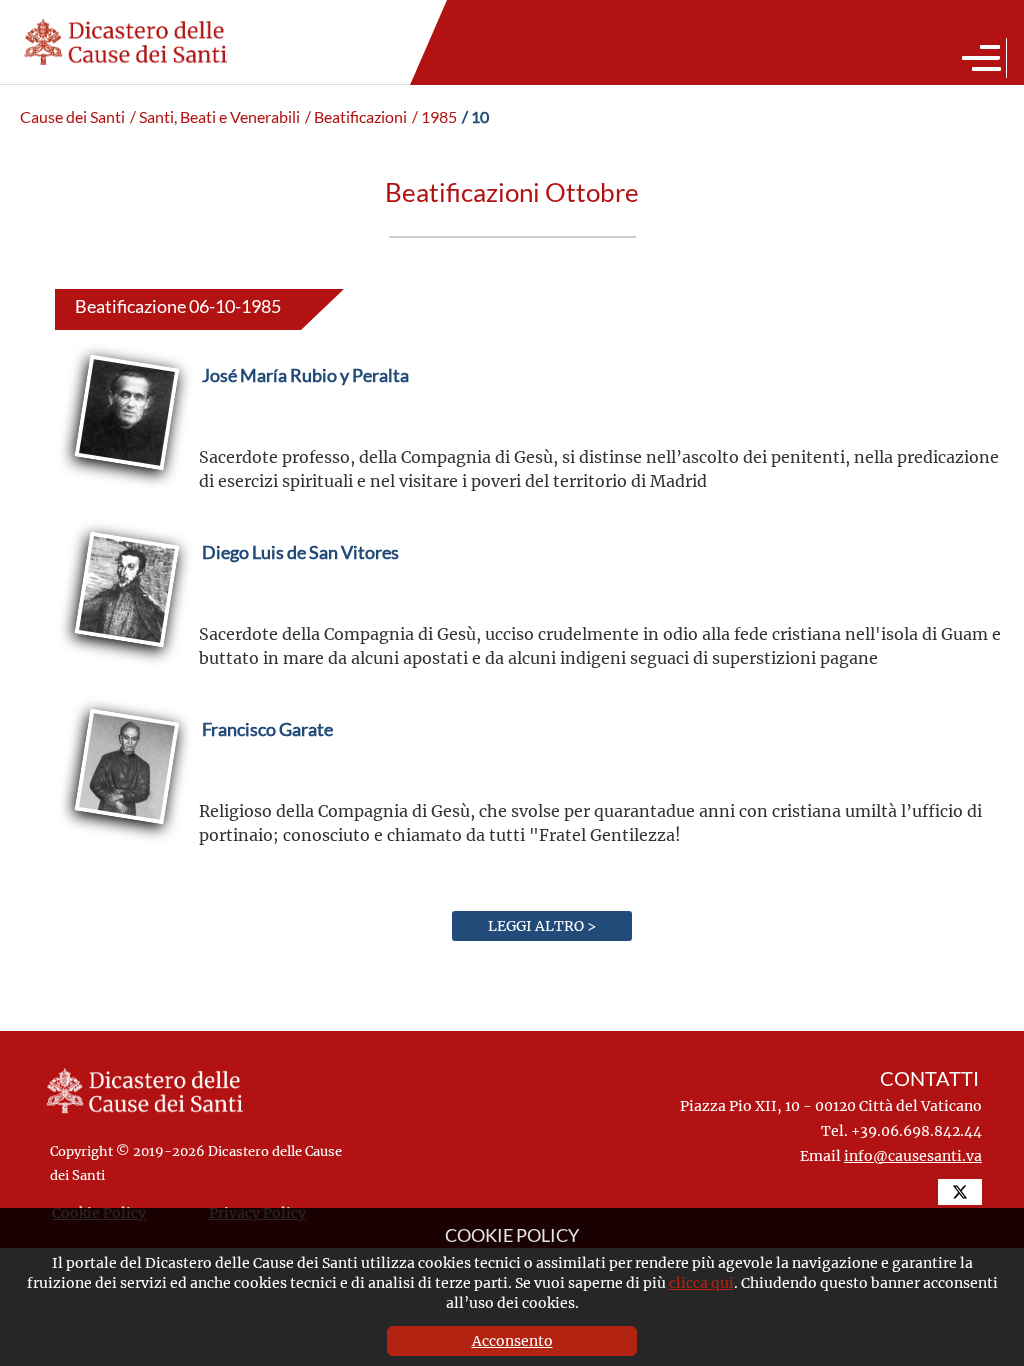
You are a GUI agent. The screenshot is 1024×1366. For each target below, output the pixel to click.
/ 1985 (434, 117)
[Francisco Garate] (267, 776)
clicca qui (701, 1282)
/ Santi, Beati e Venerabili (215, 117)
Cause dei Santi (72, 117)
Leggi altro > (542, 925)
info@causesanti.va (913, 1155)
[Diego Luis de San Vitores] (300, 599)
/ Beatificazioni (356, 117)
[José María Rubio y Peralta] (305, 422)
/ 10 (475, 117)
